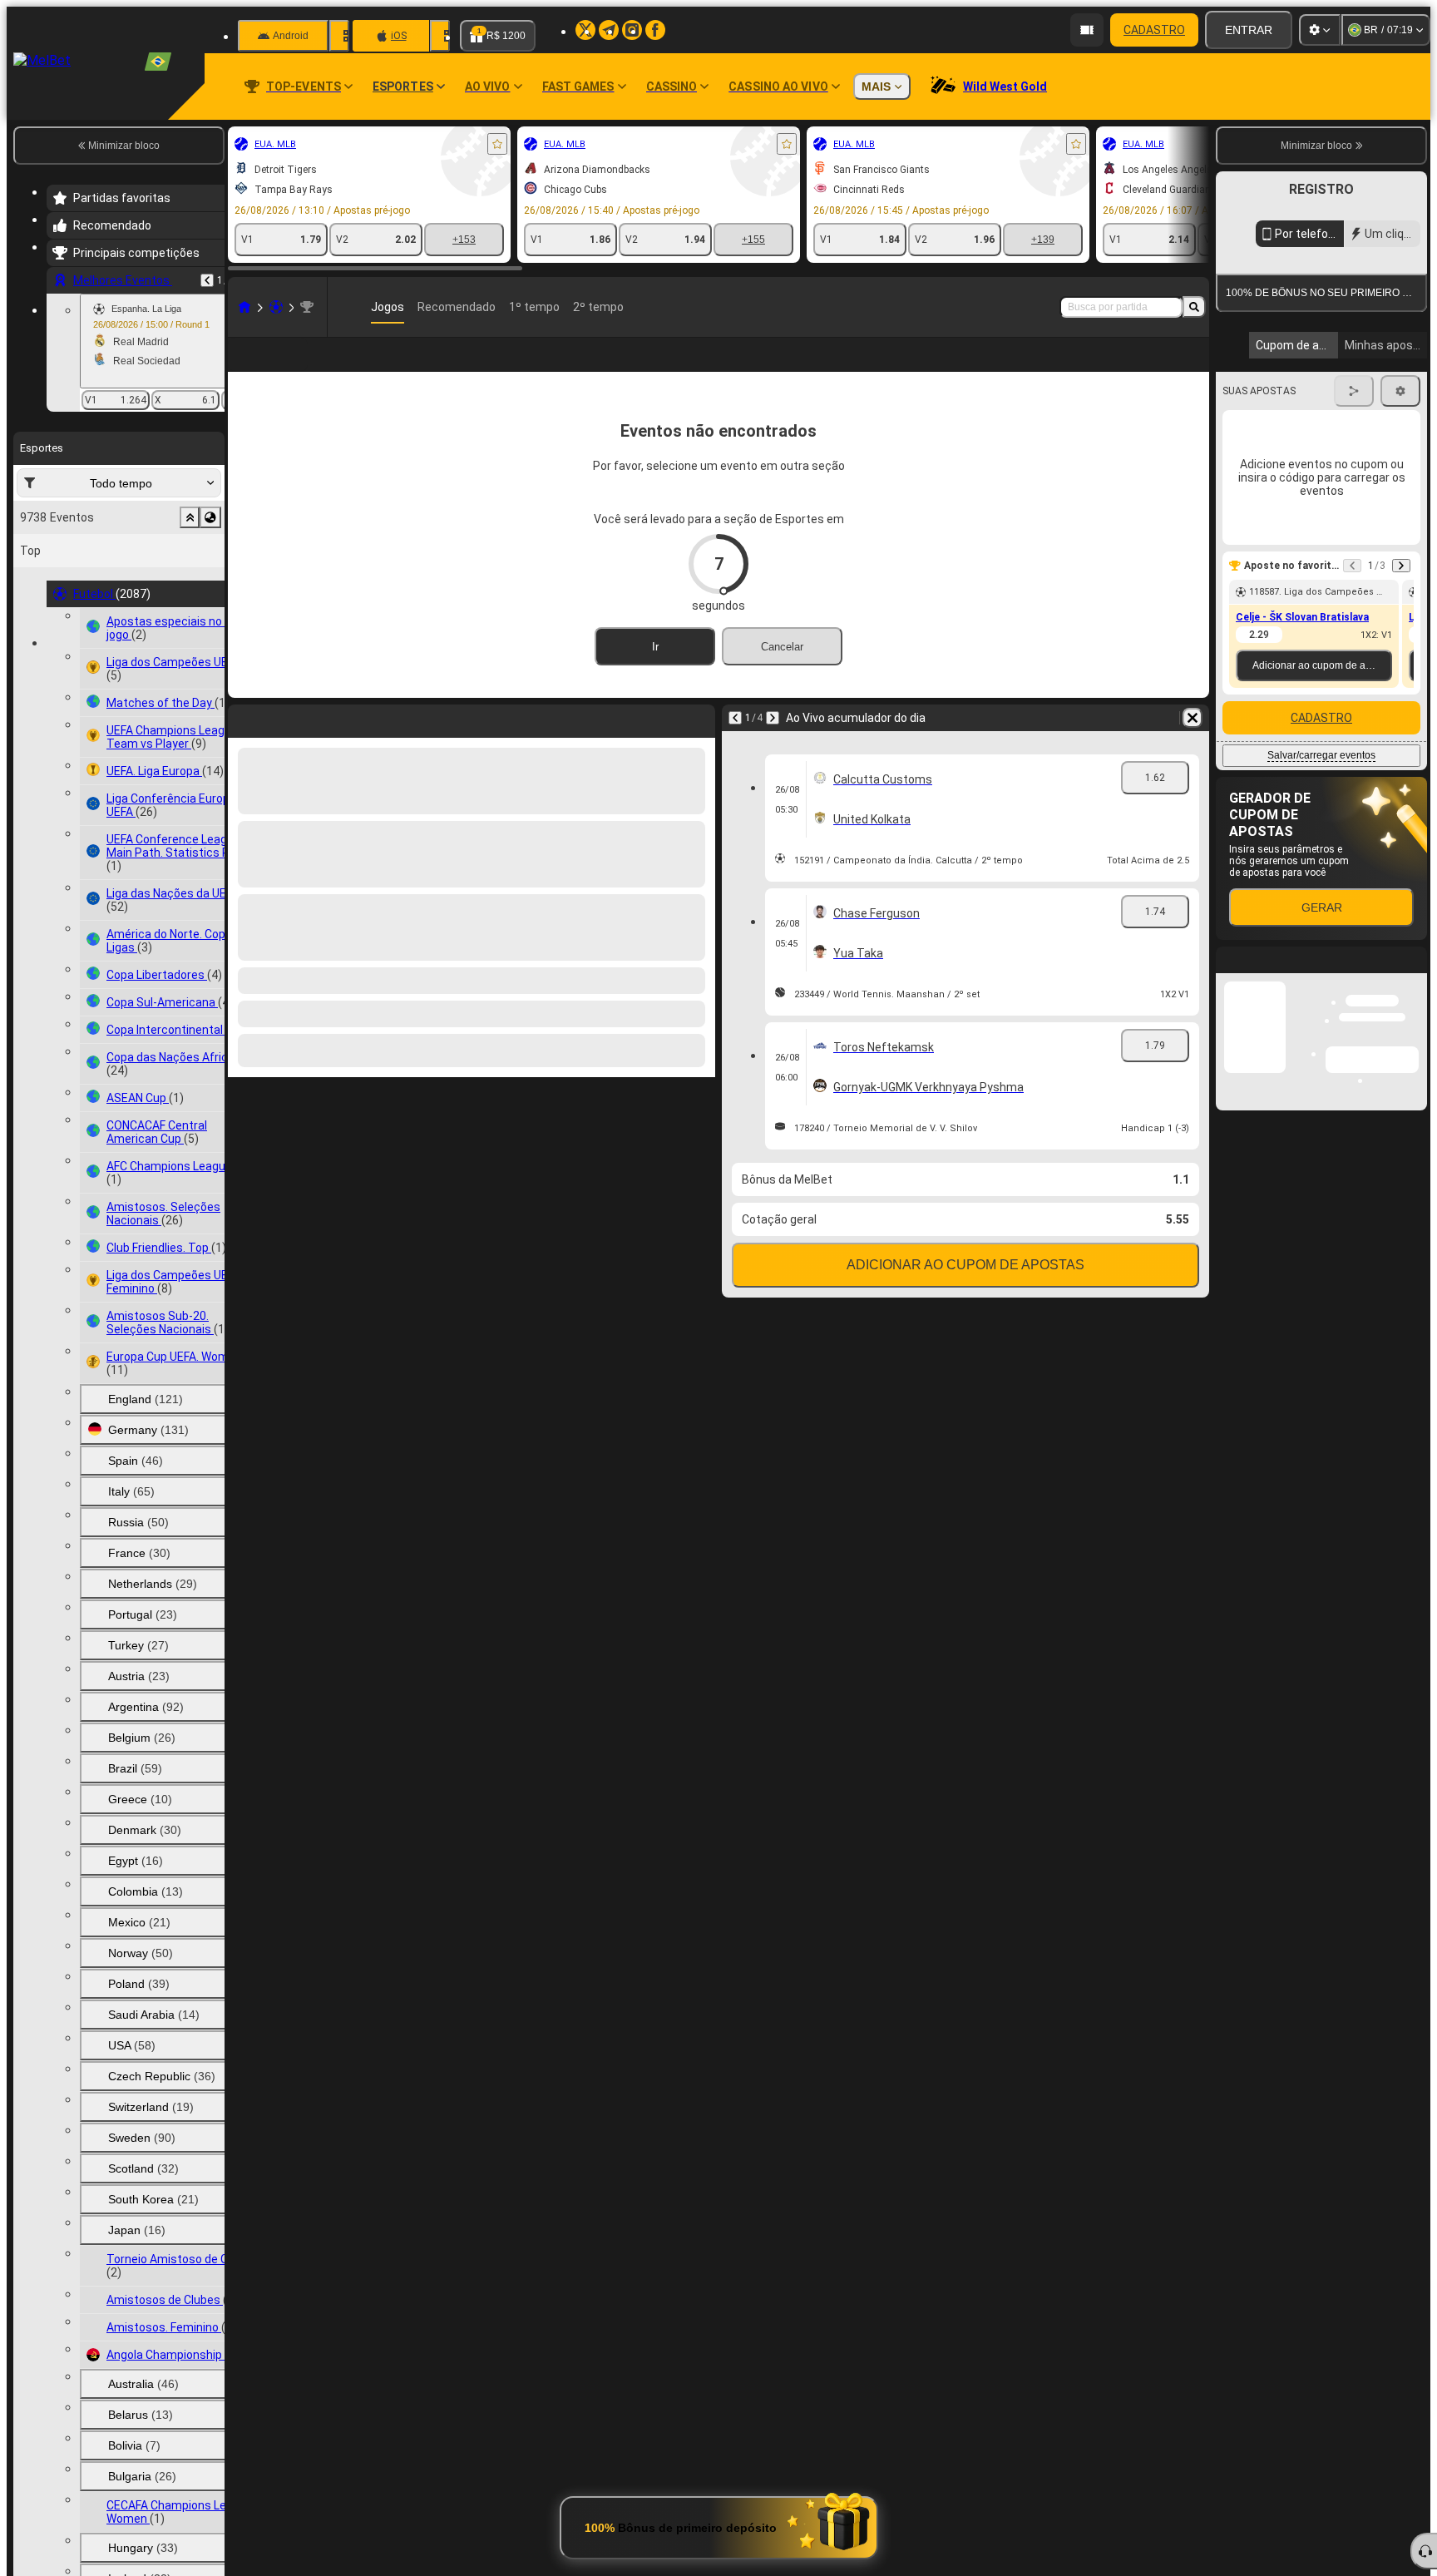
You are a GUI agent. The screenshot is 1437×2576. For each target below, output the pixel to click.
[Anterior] (207, 280)
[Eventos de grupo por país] (210, 517)
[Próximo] (773, 744)
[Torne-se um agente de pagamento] (1087, 30)
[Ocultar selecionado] (190, 517)
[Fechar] (1414, 1125)
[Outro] (1105, 368)
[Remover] (1193, 744)
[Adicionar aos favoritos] (497, 144)
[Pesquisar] (1194, 307)
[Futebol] (276, 307)
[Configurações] (1320, 30)
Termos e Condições (1333, 394)
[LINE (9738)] (244, 307)
